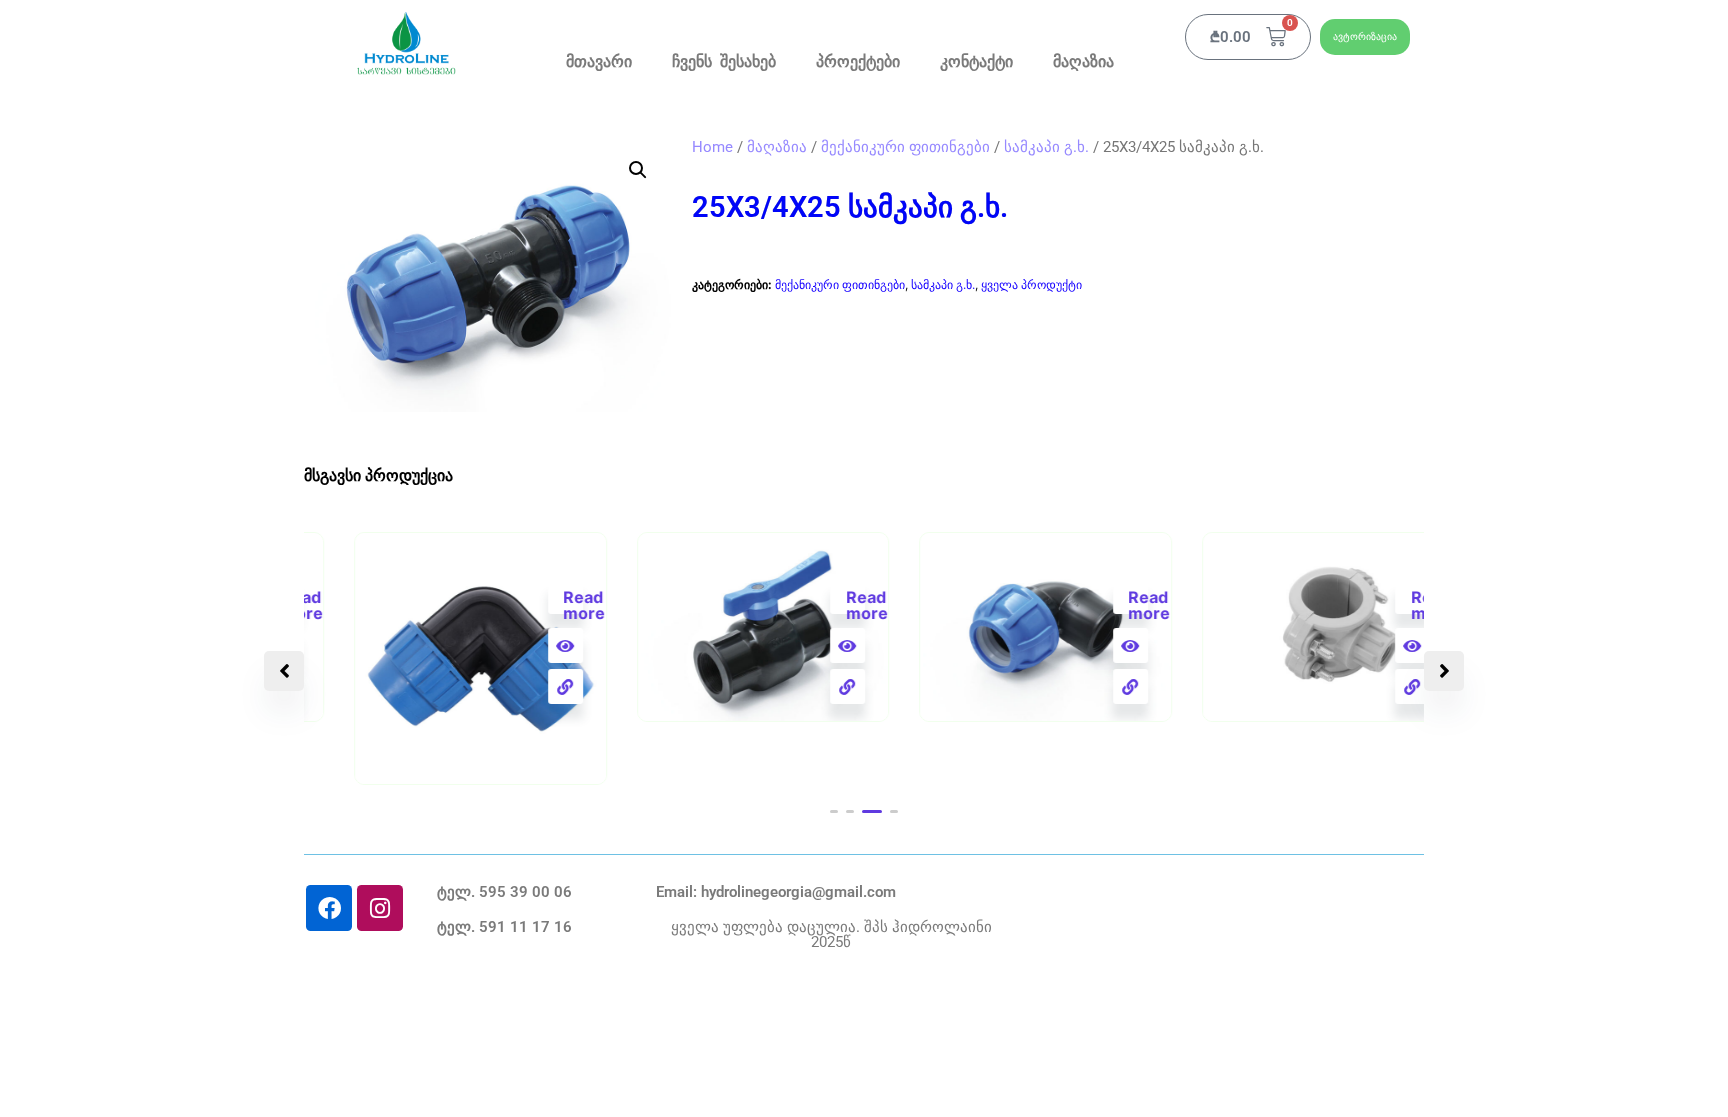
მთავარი (599, 63)
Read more (533, 600)
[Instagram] (380, 908)
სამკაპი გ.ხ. (1046, 147)
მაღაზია (1083, 63)
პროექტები (858, 63)
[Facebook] (329, 908)
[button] (638, 170)
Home (712, 147)
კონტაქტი (976, 63)
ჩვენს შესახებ (724, 63)
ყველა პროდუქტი (1031, 284)
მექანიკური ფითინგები (905, 147)
